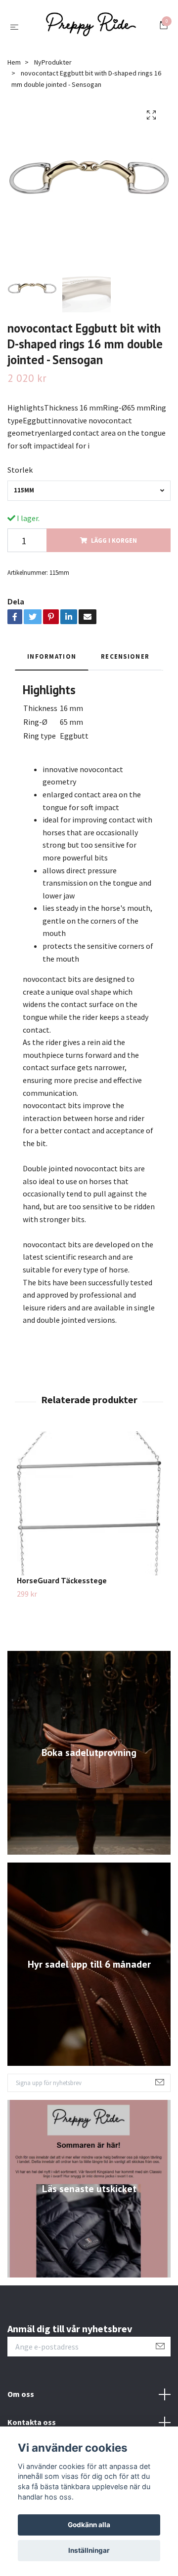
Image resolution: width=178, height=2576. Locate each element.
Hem (14, 67)
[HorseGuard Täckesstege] (89, 1508)
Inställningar (89, 2550)
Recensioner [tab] (125, 661)
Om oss (21, 2398)
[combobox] (89, 495)
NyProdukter (53, 67)
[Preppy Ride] (91, 29)
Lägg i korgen (114, 545)
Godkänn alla (89, 2525)
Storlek (20, 474)
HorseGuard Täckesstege (62, 1585)
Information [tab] (52, 661)
